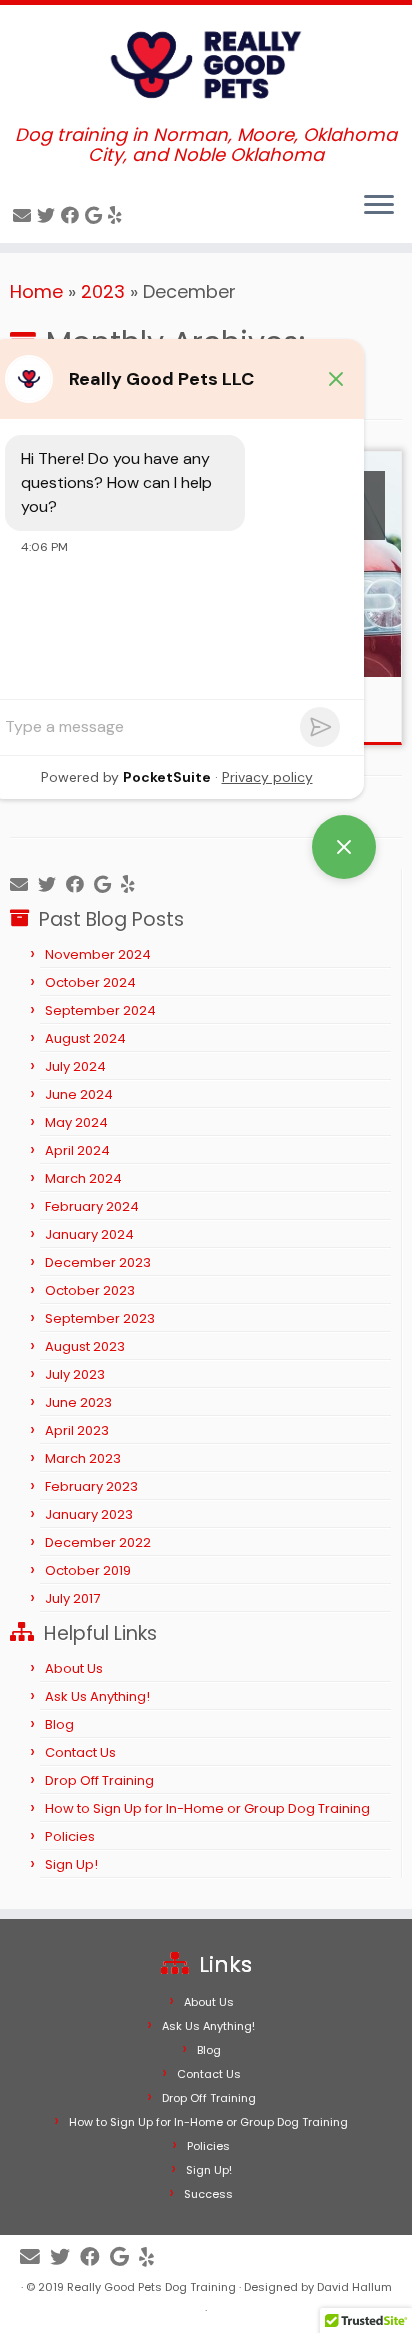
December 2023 (98, 1262)
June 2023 (78, 1402)
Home (36, 291)
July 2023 (75, 1374)
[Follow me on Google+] (96, 215)
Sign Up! (71, 1864)
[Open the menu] (379, 207)
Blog (59, 1724)
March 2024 (83, 1178)
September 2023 (100, 1318)
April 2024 (77, 1150)
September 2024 (100, 1010)
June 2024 (79, 1094)
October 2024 (90, 982)
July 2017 (72, 1598)
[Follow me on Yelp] (118, 215)
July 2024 (75, 1066)
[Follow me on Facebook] (73, 215)
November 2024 (98, 954)
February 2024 (92, 1206)
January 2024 (89, 1234)
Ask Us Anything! (97, 1696)
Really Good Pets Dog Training (151, 2287)
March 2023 (83, 1458)
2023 (103, 291)
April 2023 (77, 1430)
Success (208, 2194)
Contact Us (80, 1752)
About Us (74, 1668)
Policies (70, 1836)
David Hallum (354, 2287)
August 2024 (85, 1038)
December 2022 (98, 1542)
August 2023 (85, 1346)
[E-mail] (25, 215)
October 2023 (90, 1290)
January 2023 (89, 1514)
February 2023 (91, 1486)
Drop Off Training (99, 1780)
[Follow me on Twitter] (49, 215)
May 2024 (76, 1122)
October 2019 (88, 1570)
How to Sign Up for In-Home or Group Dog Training (207, 1808)
